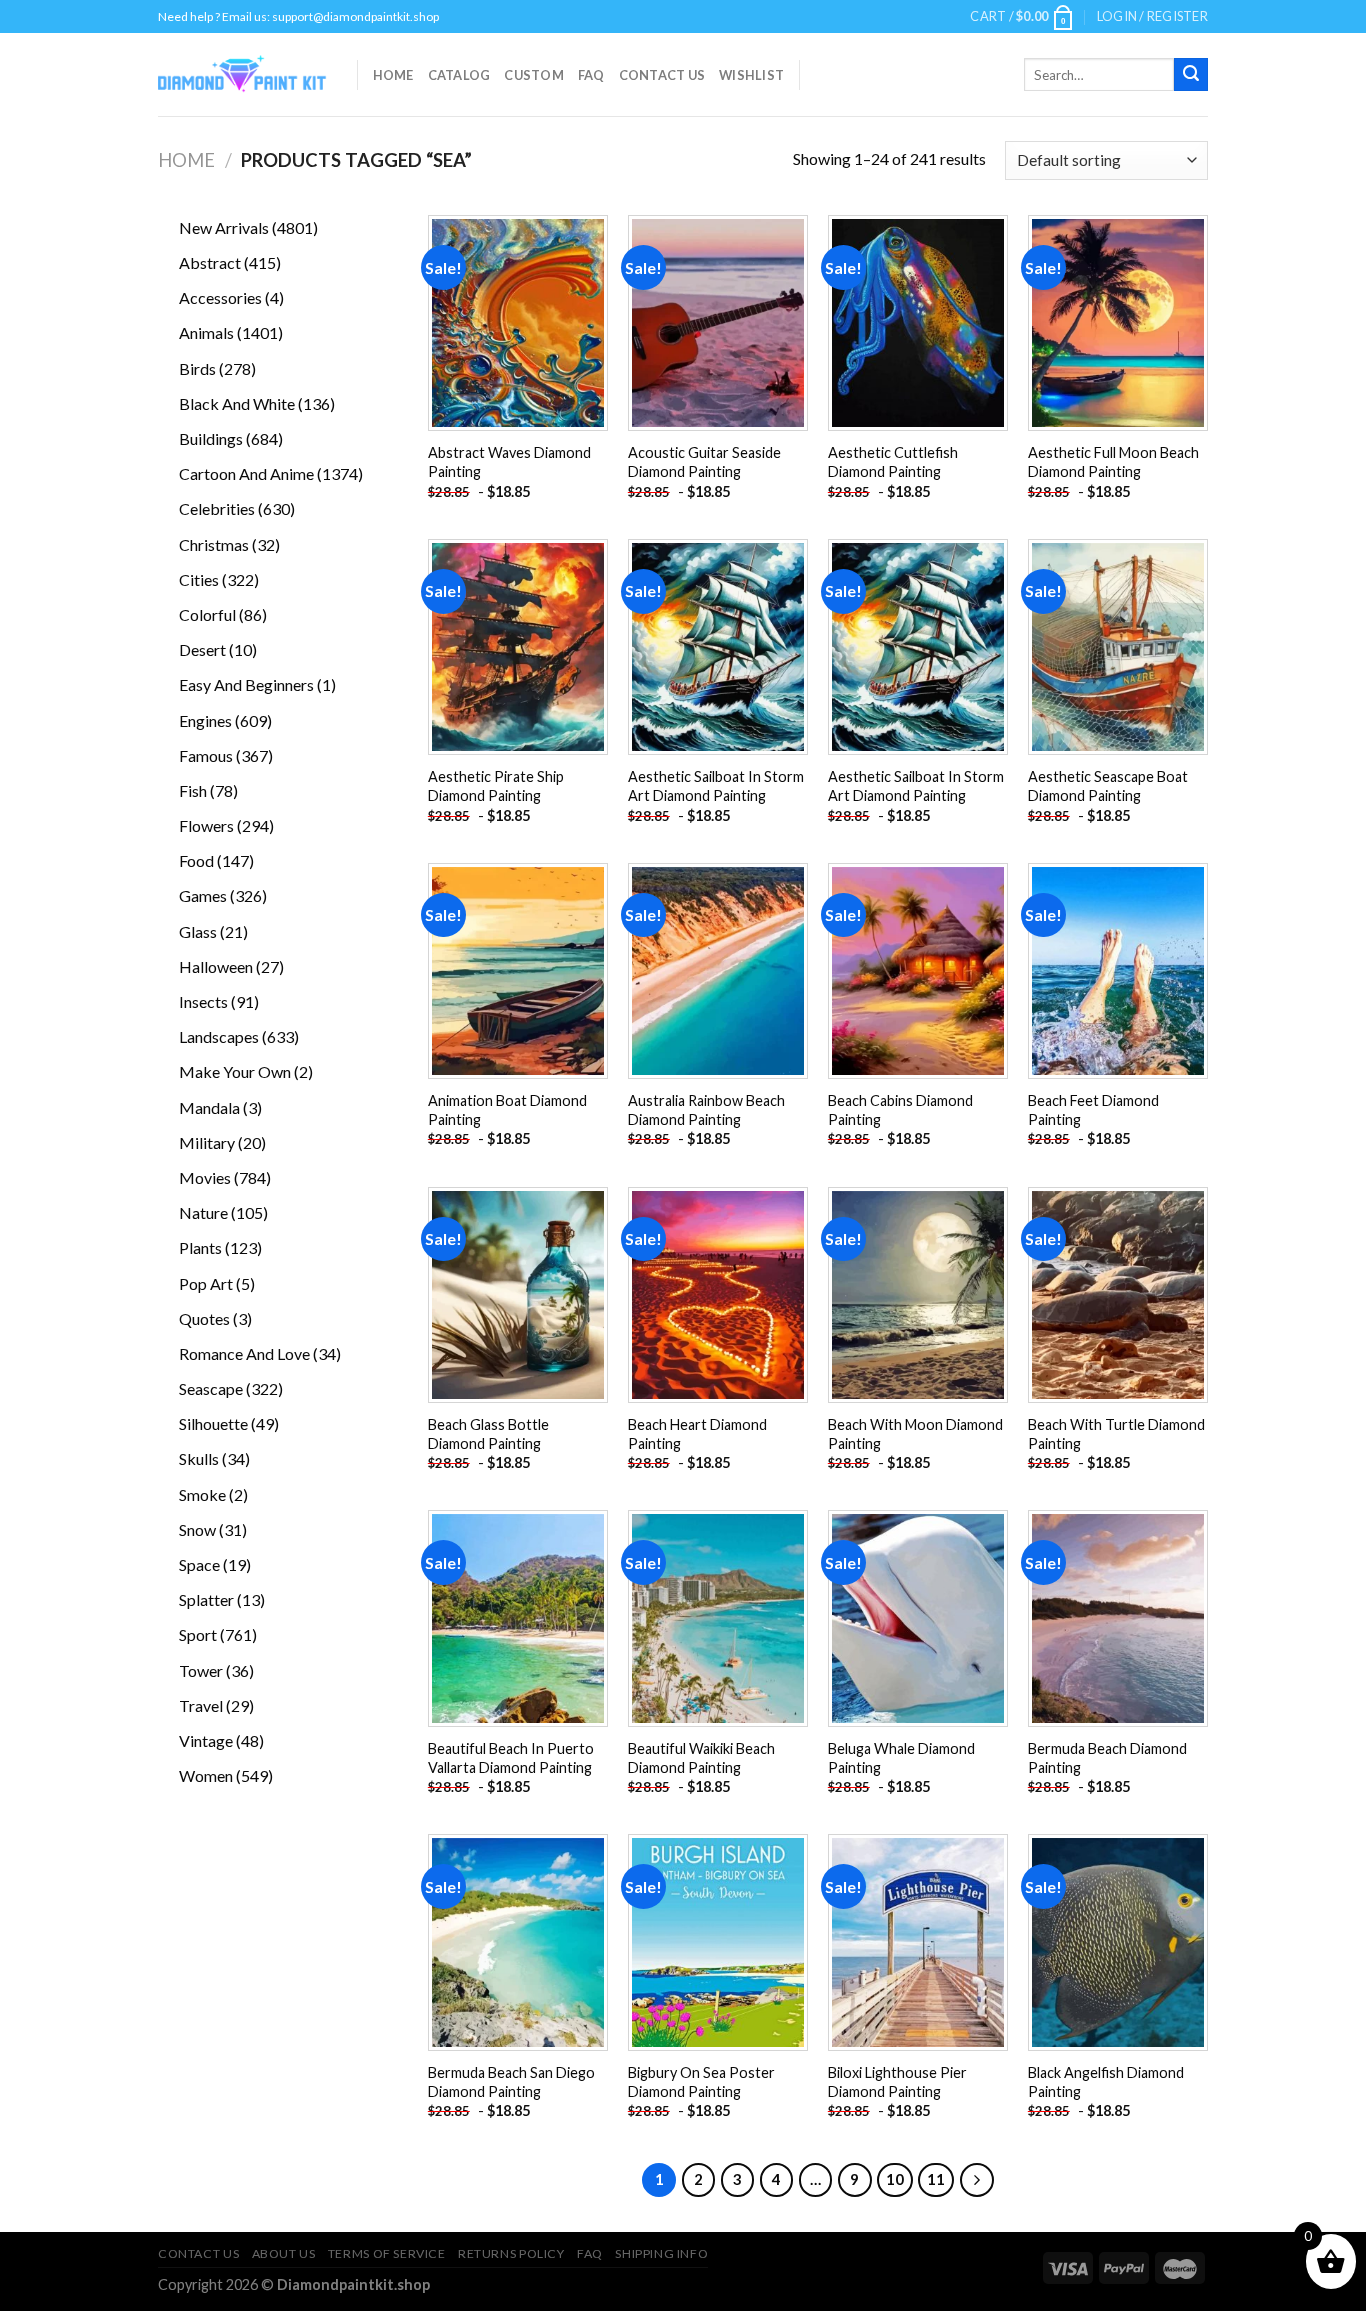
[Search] (1191, 75)
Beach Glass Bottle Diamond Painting (488, 1434)
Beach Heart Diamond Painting (697, 1434)
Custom (534, 75)
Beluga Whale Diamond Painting (901, 1758)
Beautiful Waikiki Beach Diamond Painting (701, 1758)
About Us (284, 2253)
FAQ (591, 75)
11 (936, 2179)
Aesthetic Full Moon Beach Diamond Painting (1113, 462)
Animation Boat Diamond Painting (507, 1110)
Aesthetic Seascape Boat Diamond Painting (1108, 786)
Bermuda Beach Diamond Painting (1107, 1758)
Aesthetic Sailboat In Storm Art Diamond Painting (716, 786)
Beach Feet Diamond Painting (1093, 1110)
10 (895, 2179)
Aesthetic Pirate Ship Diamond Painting (496, 786)
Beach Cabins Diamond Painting (900, 1110)
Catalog (459, 75)
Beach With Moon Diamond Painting (915, 1434)
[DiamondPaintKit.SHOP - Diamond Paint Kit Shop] (242, 75)
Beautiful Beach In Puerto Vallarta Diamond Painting (511, 1758)
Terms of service (387, 2253)
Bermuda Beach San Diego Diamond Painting (511, 2082)
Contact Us (662, 75)
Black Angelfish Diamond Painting (1106, 2082)
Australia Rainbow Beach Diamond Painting (706, 1110)
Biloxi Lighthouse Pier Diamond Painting (897, 2082)
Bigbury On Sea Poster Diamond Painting (701, 2082)
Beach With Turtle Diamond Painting (1116, 1434)
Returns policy (511, 2253)
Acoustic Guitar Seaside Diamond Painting (704, 462)
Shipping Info (661, 2253)
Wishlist (751, 75)
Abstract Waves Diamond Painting (509, 462)
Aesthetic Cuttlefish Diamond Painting (893, 462)
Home (393, 75)
